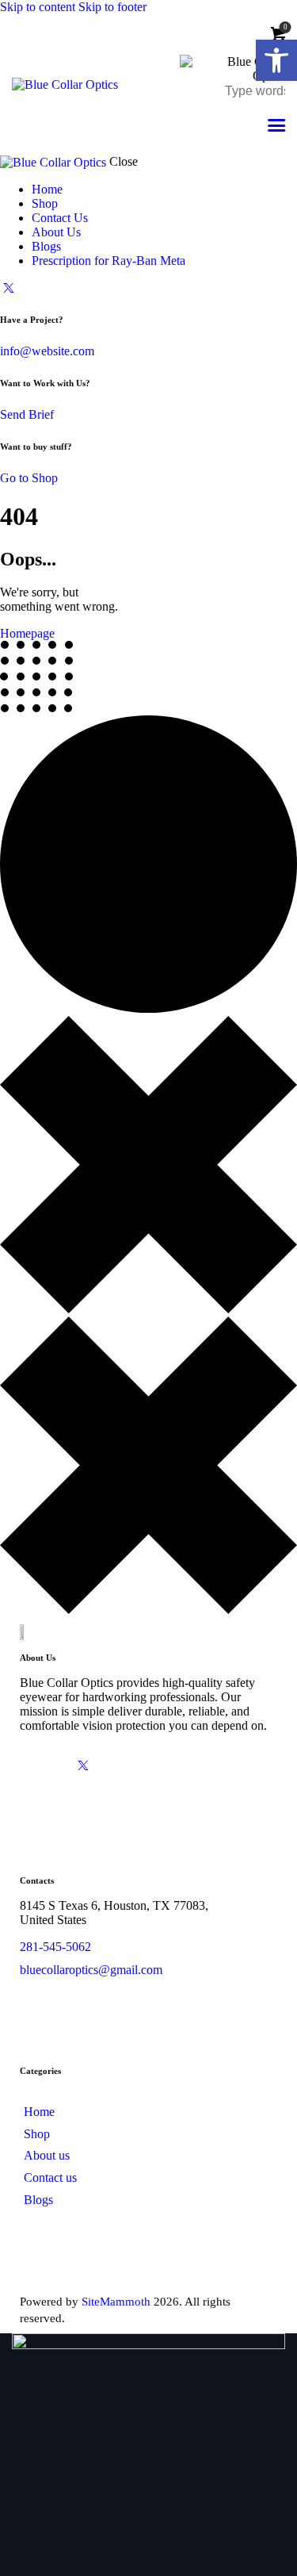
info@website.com (47, 351)
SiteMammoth (116, 2302)
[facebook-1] (39, 1765)
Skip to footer (112, 7)
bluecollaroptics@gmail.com (91, 1970)
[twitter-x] (9, 287)
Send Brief (27, 414)
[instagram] (172, 1765)
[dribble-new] (128, 1765)
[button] (276, 60)
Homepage (27, 633)
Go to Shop (29, 478)
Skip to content (38, 7)
